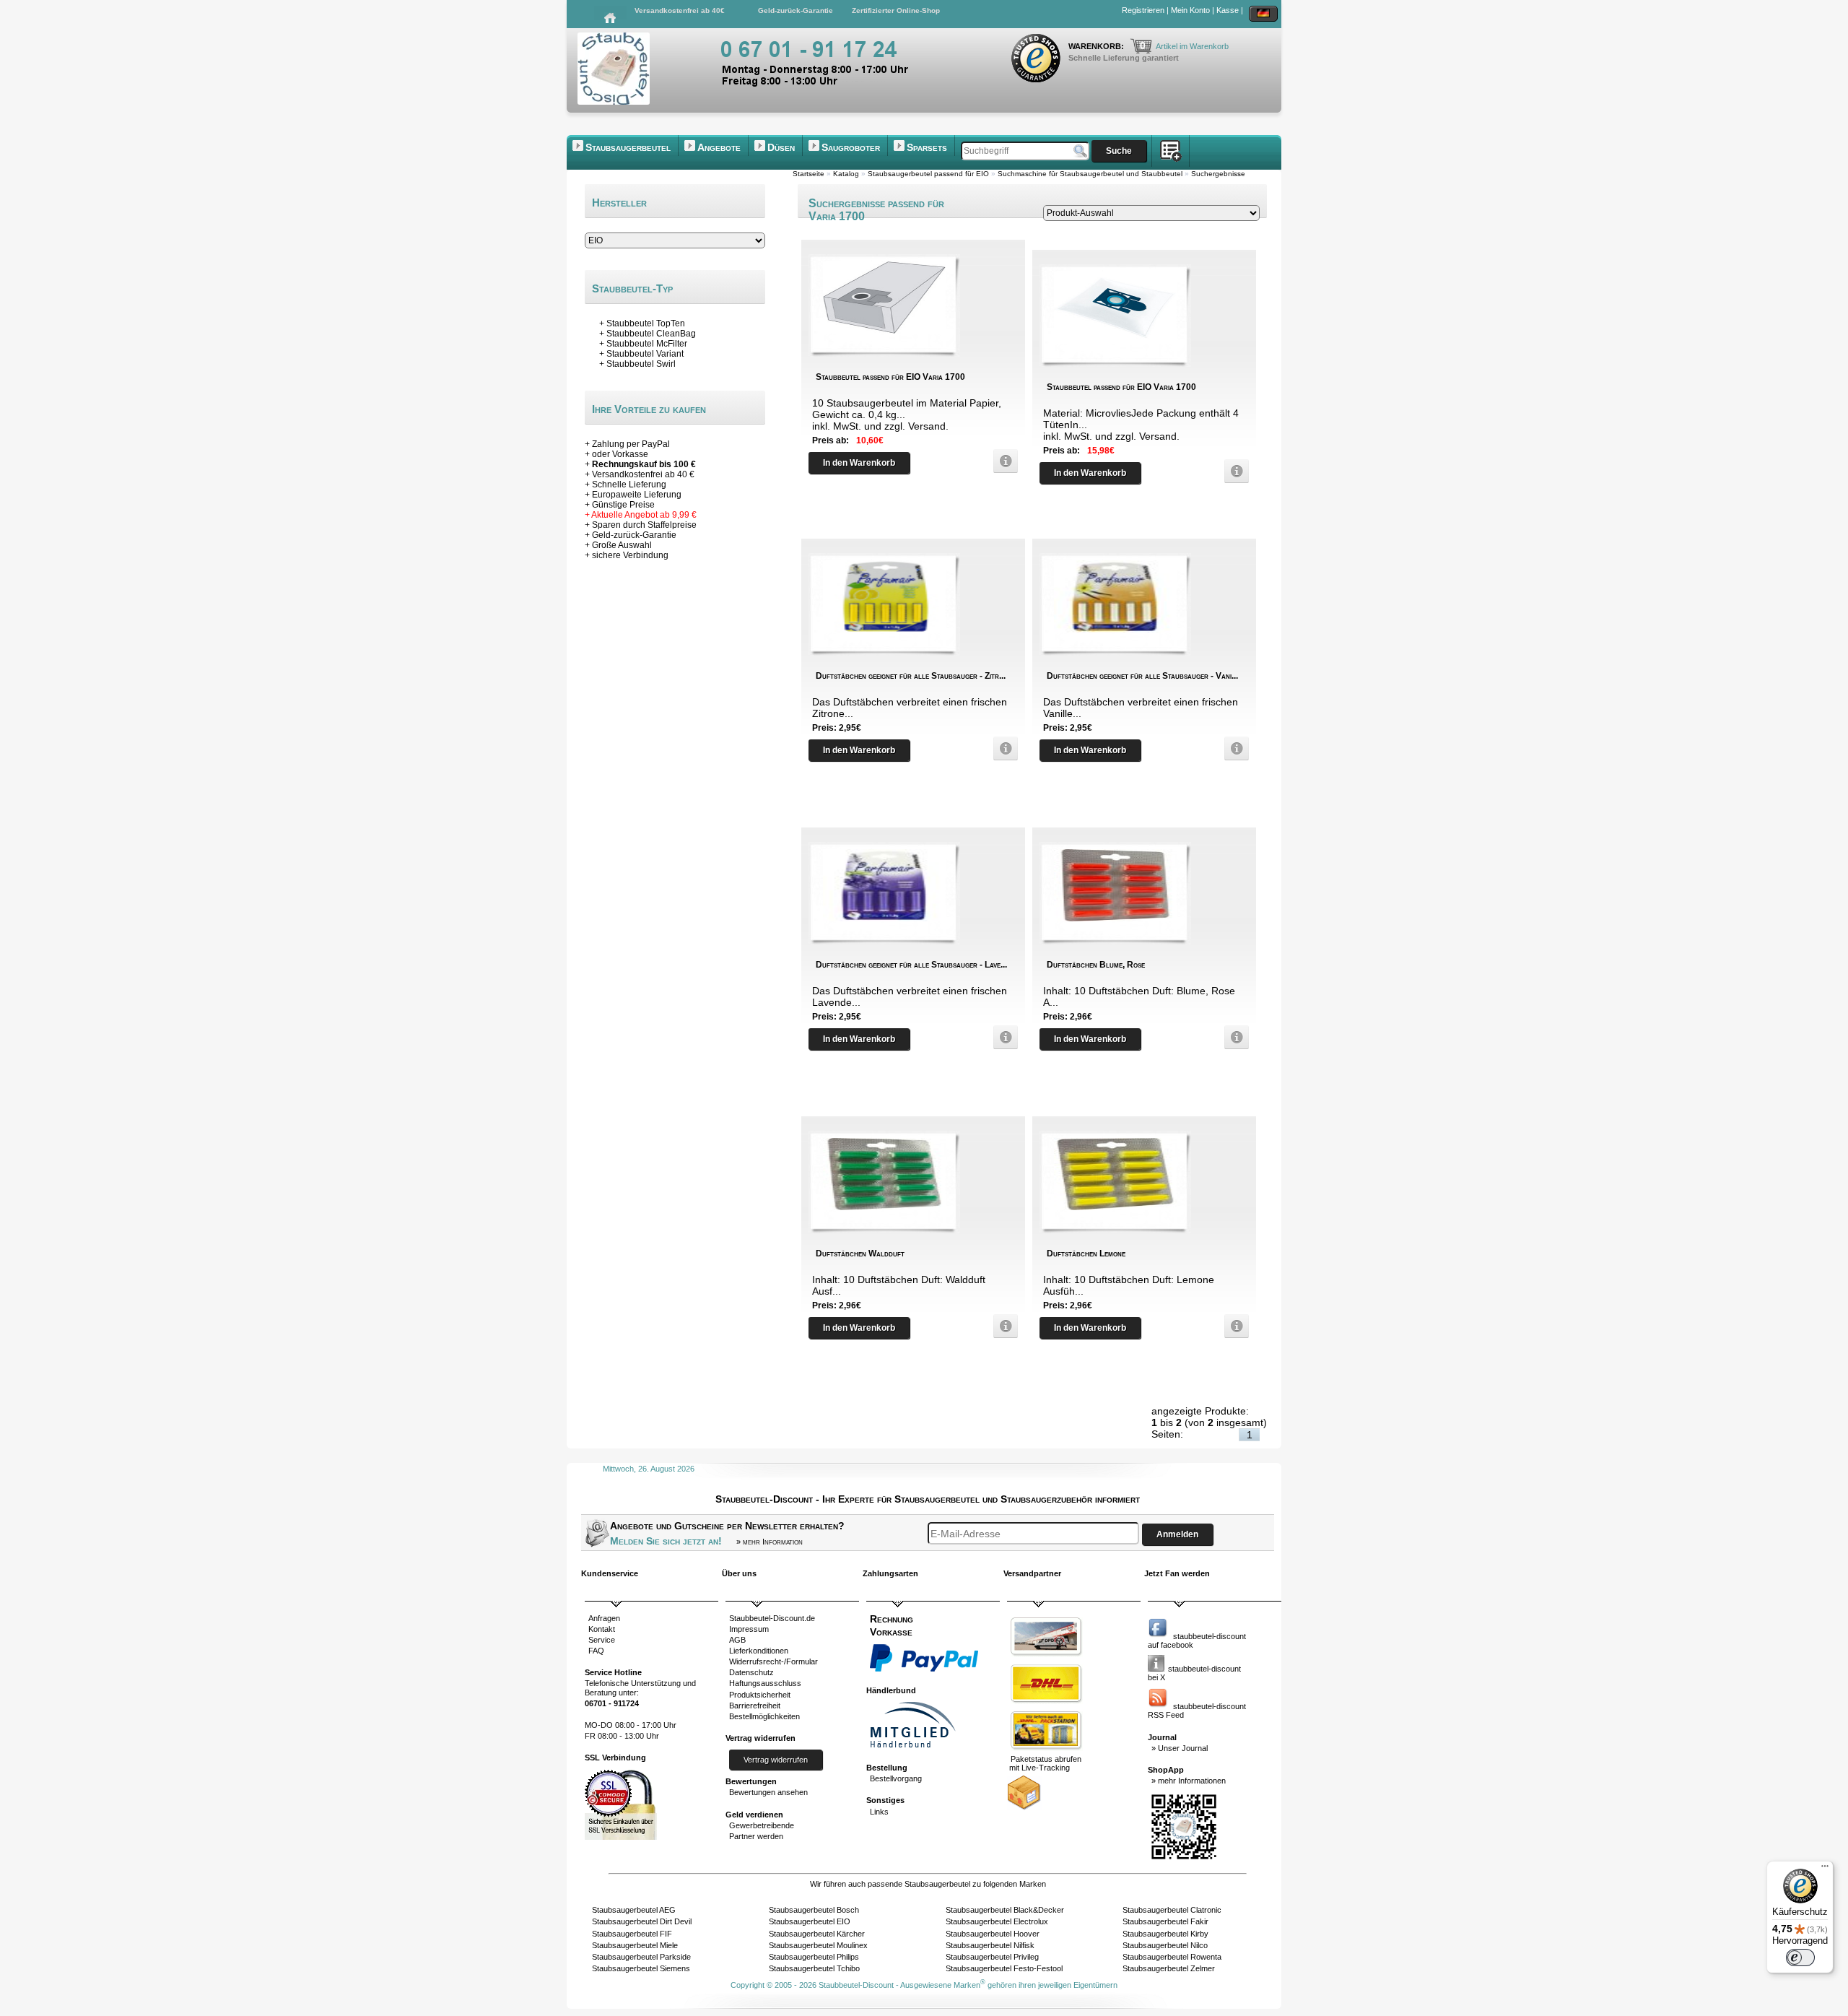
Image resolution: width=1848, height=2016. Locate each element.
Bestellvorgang (896, 1778)
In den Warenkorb (859, 463)
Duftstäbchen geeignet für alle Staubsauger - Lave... (911, 965)
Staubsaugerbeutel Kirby (1165, 1934)
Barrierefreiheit (755, 1706)
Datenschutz (751, 1672)
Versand (927, 426)
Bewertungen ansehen (768, 1792)
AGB (737, 1640)
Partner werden (756, 1836)
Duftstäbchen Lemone (1086, 1254)
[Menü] (1825, 1869)
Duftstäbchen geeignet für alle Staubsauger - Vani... (1142, 676)
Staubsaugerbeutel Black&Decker (1005, 1910)
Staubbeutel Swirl (641, 364)
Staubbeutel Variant (645, 354)
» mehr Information (770, 1542)
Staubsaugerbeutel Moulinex (818, 1945)
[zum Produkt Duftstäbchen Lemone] (1233, 1326)
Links (879, 1812)
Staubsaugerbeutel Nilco (1165, 1945)
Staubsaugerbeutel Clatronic (1172, 1910)
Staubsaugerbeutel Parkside (641, 1957)
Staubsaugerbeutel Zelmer (1169, 1968)
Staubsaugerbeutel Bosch (814, 1910)
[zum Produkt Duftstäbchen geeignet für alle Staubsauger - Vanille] (1233, 748)
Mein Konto (1190, 10)
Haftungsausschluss (765, 1683)
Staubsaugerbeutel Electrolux (997, 1921)
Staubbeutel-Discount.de (772, 1618)
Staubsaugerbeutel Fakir (1165, 1921)
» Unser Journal (1180, 1748)
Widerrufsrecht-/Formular (773, 1661)
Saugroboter (851, 147)
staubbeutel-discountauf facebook (1197, 1641)
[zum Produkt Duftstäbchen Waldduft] (1002, 1326)
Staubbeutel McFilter (647, 344)
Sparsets (927, 147)
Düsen (781, 147)
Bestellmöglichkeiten (764, 1716)
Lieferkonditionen (759, 1651)
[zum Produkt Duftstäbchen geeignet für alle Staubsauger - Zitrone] (1002, 748)
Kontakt (602, 1629)
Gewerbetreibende (762, 1825)
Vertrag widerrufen (776, 1760)
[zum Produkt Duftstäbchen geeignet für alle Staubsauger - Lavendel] (1002, 1037)
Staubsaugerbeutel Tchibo (814, 1968)
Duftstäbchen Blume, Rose (1096, 965)
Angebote (719, 147)
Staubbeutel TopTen (646, 323)
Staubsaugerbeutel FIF (632, 1934)
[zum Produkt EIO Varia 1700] (1002, 461)
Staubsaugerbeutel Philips (814, 1957)
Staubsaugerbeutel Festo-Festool (1004, 1968)
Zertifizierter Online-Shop (896, 10)
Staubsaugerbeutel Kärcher (817, 1934)
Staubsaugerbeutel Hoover (993, 1934)
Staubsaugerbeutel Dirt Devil (642, 1921)
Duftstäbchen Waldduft (860, 1254)
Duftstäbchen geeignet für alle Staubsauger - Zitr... (911, 676)
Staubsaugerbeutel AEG (634, 1910)
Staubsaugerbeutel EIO (810, 1921)
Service (602, 1640)
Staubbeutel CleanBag (651, 334)
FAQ (596, 1651)
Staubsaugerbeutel (628, 147)
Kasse (1228, 10)
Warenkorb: (1097, 46)
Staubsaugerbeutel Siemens (641, 1968)
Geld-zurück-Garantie (796, 10)
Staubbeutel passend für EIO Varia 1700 (890, 377)
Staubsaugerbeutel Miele (635, 1945)
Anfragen (604, 1618)
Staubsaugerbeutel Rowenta (1172, 1957)
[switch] (1800, 1958)
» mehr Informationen (1189, 1781)
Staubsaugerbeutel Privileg (992, 1957)
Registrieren (1143, 10)
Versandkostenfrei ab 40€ (680, 10)
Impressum (749, 1629)
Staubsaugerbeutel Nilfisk (990, 1945)
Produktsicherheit (760, 1695)
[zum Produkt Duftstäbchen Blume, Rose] (1233, 1037)
